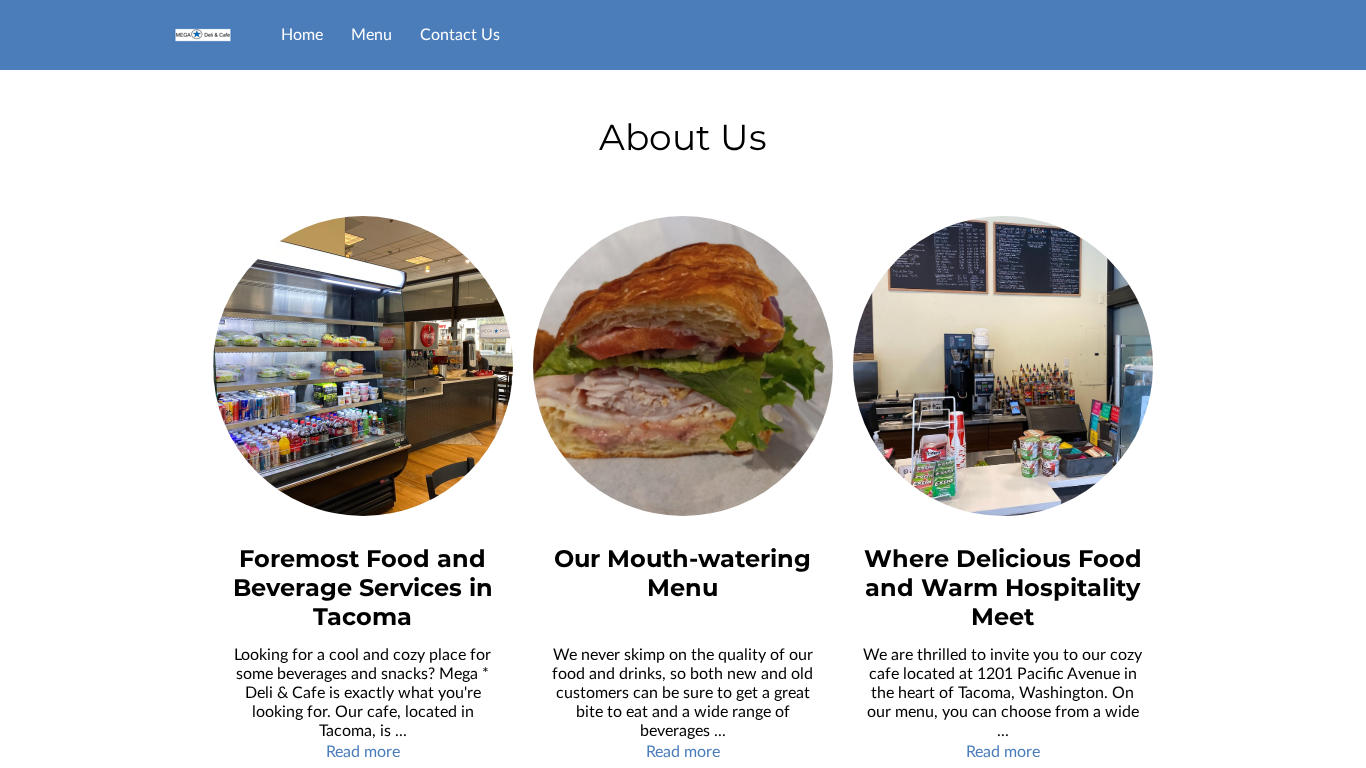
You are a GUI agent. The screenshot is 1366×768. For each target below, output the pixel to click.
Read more (363, 752)
